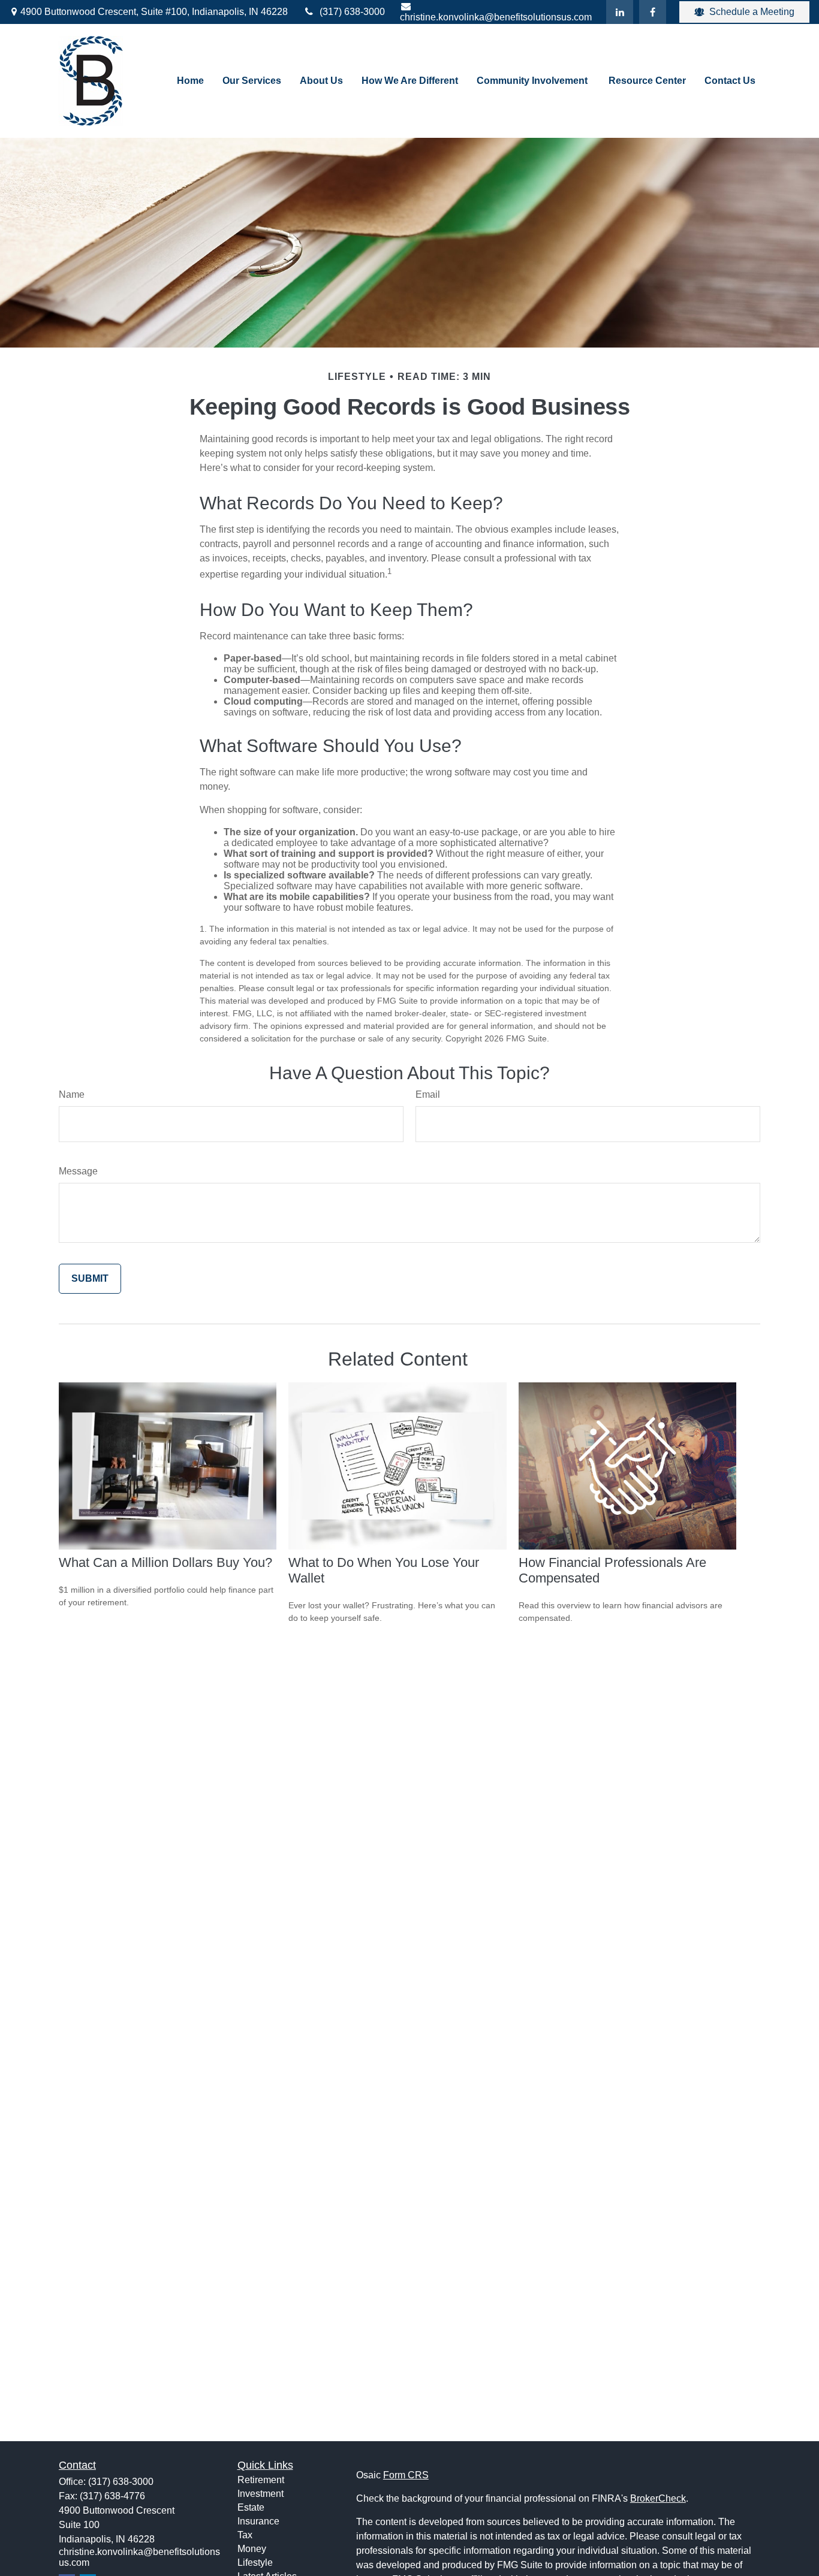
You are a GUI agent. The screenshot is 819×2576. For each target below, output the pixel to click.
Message (78, 1171)
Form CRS (406, 2475)
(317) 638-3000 (352, 12)
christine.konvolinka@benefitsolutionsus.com (496, 17)
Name (72, 1094)
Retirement (261, 2480)
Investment (261, 2494)
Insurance (258, 2521)
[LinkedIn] (620, 12)
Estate (251, 2507)
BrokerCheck (658, 2498)
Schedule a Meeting (752, 12)
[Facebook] (653, 12)
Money (252, 2549)
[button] (190, 81)
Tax (245, 2535)
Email (428, 1094)
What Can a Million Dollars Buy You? (165, 1562)
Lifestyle (255, 2563)
